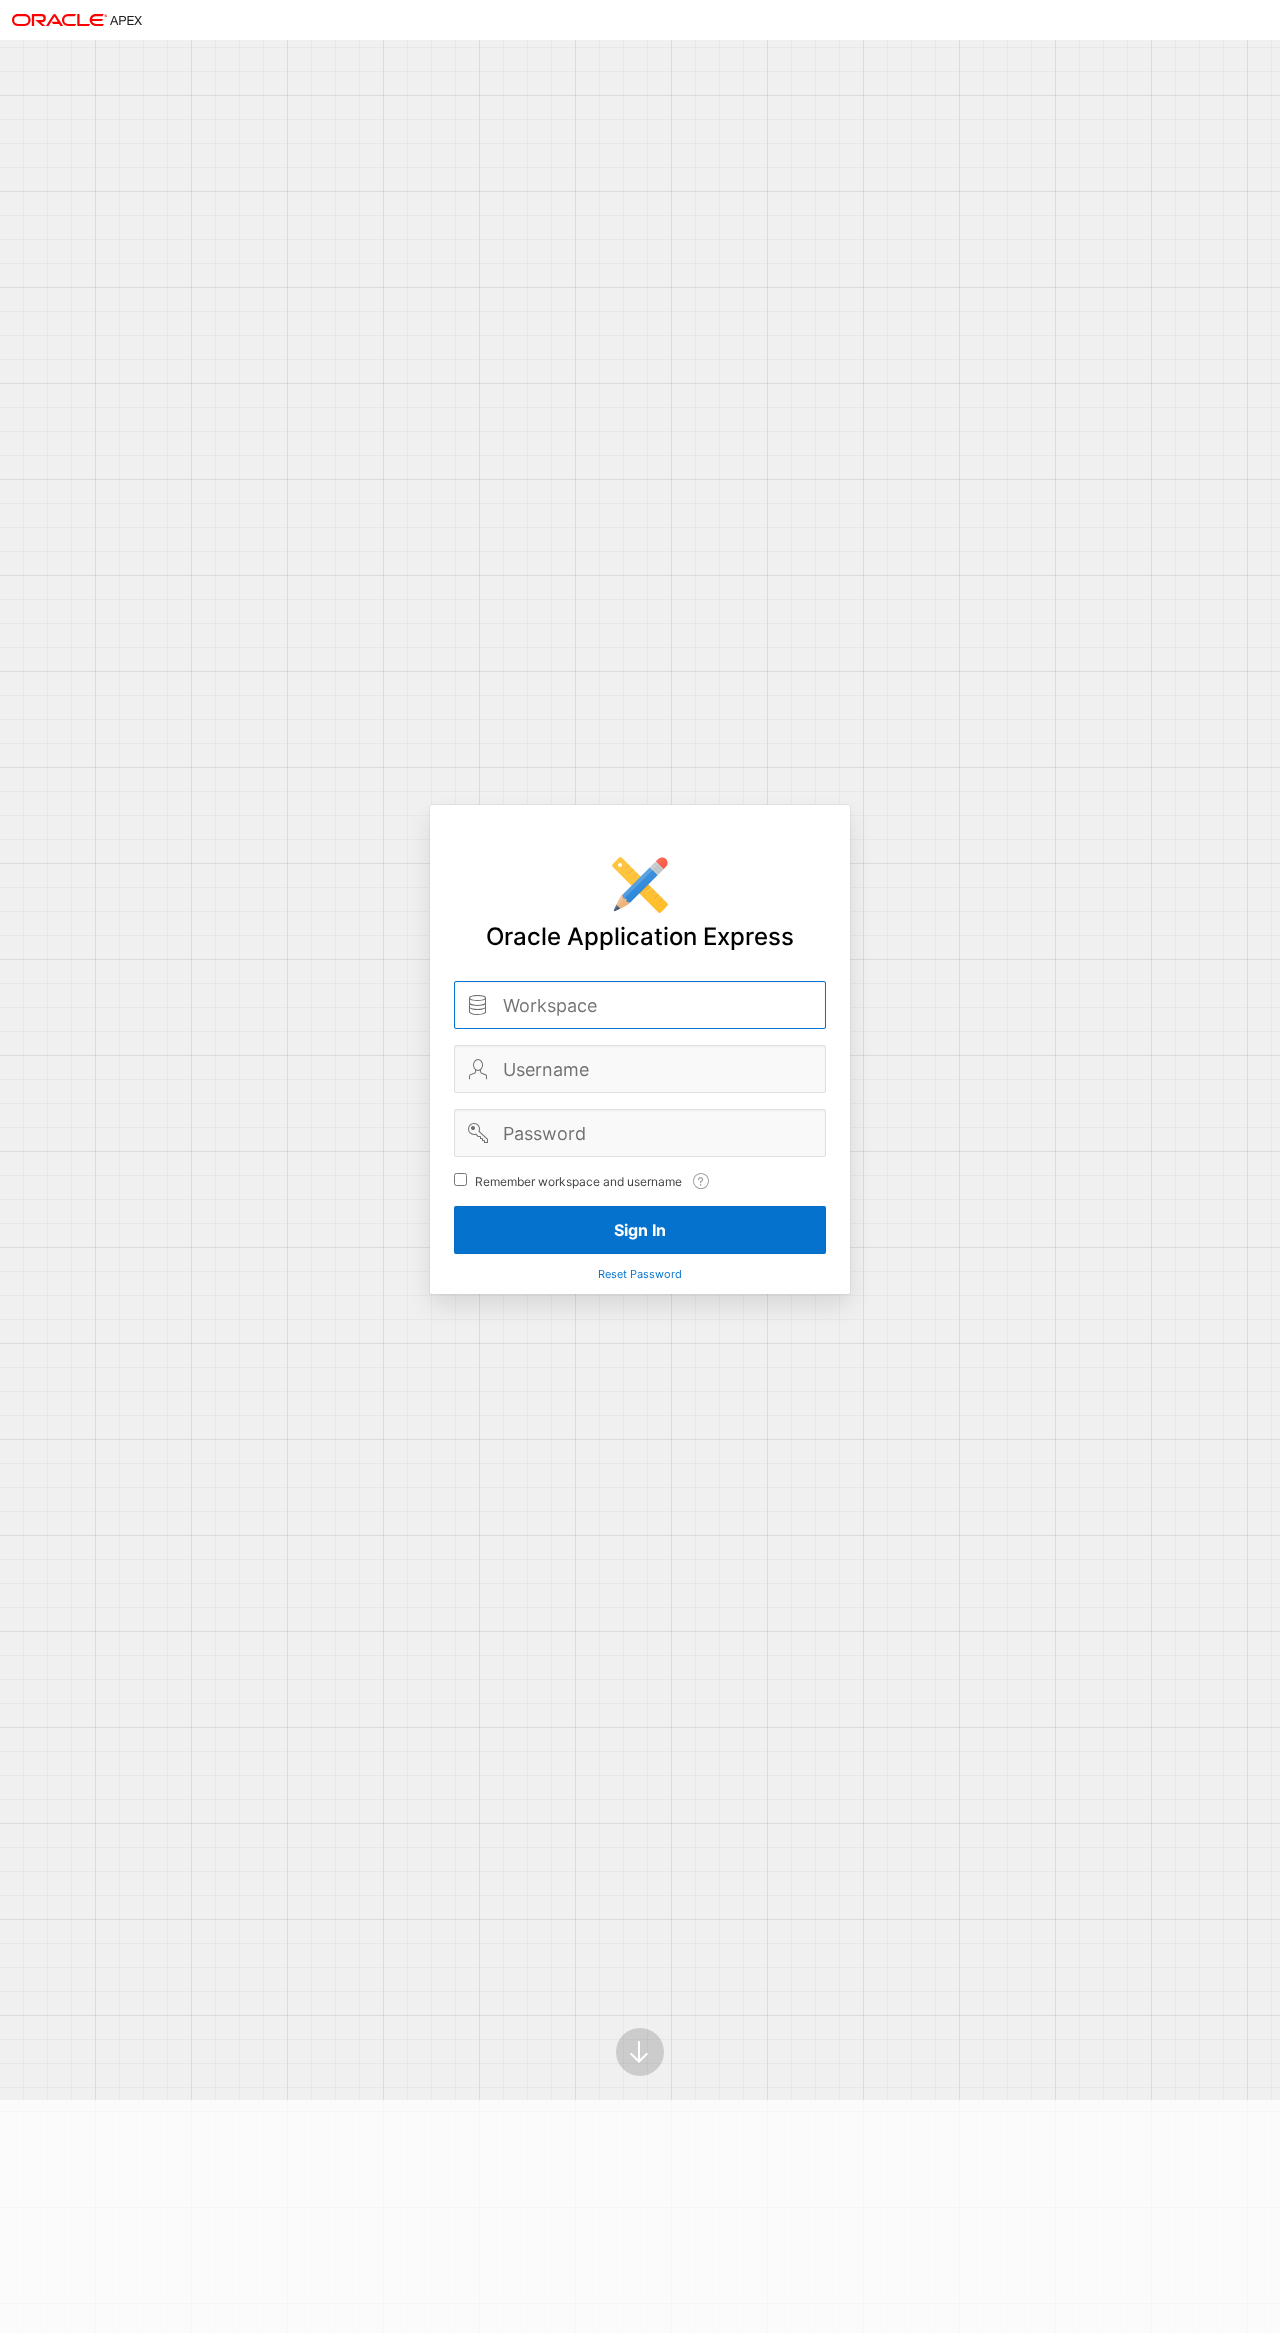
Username (478, 1069)
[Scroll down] (640, 2052)
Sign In (640, 1230)
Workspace (478, 1005)
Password (478, 1133)
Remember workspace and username (578, 1181)
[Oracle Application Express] (77, 20)
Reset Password (640, 1274)
